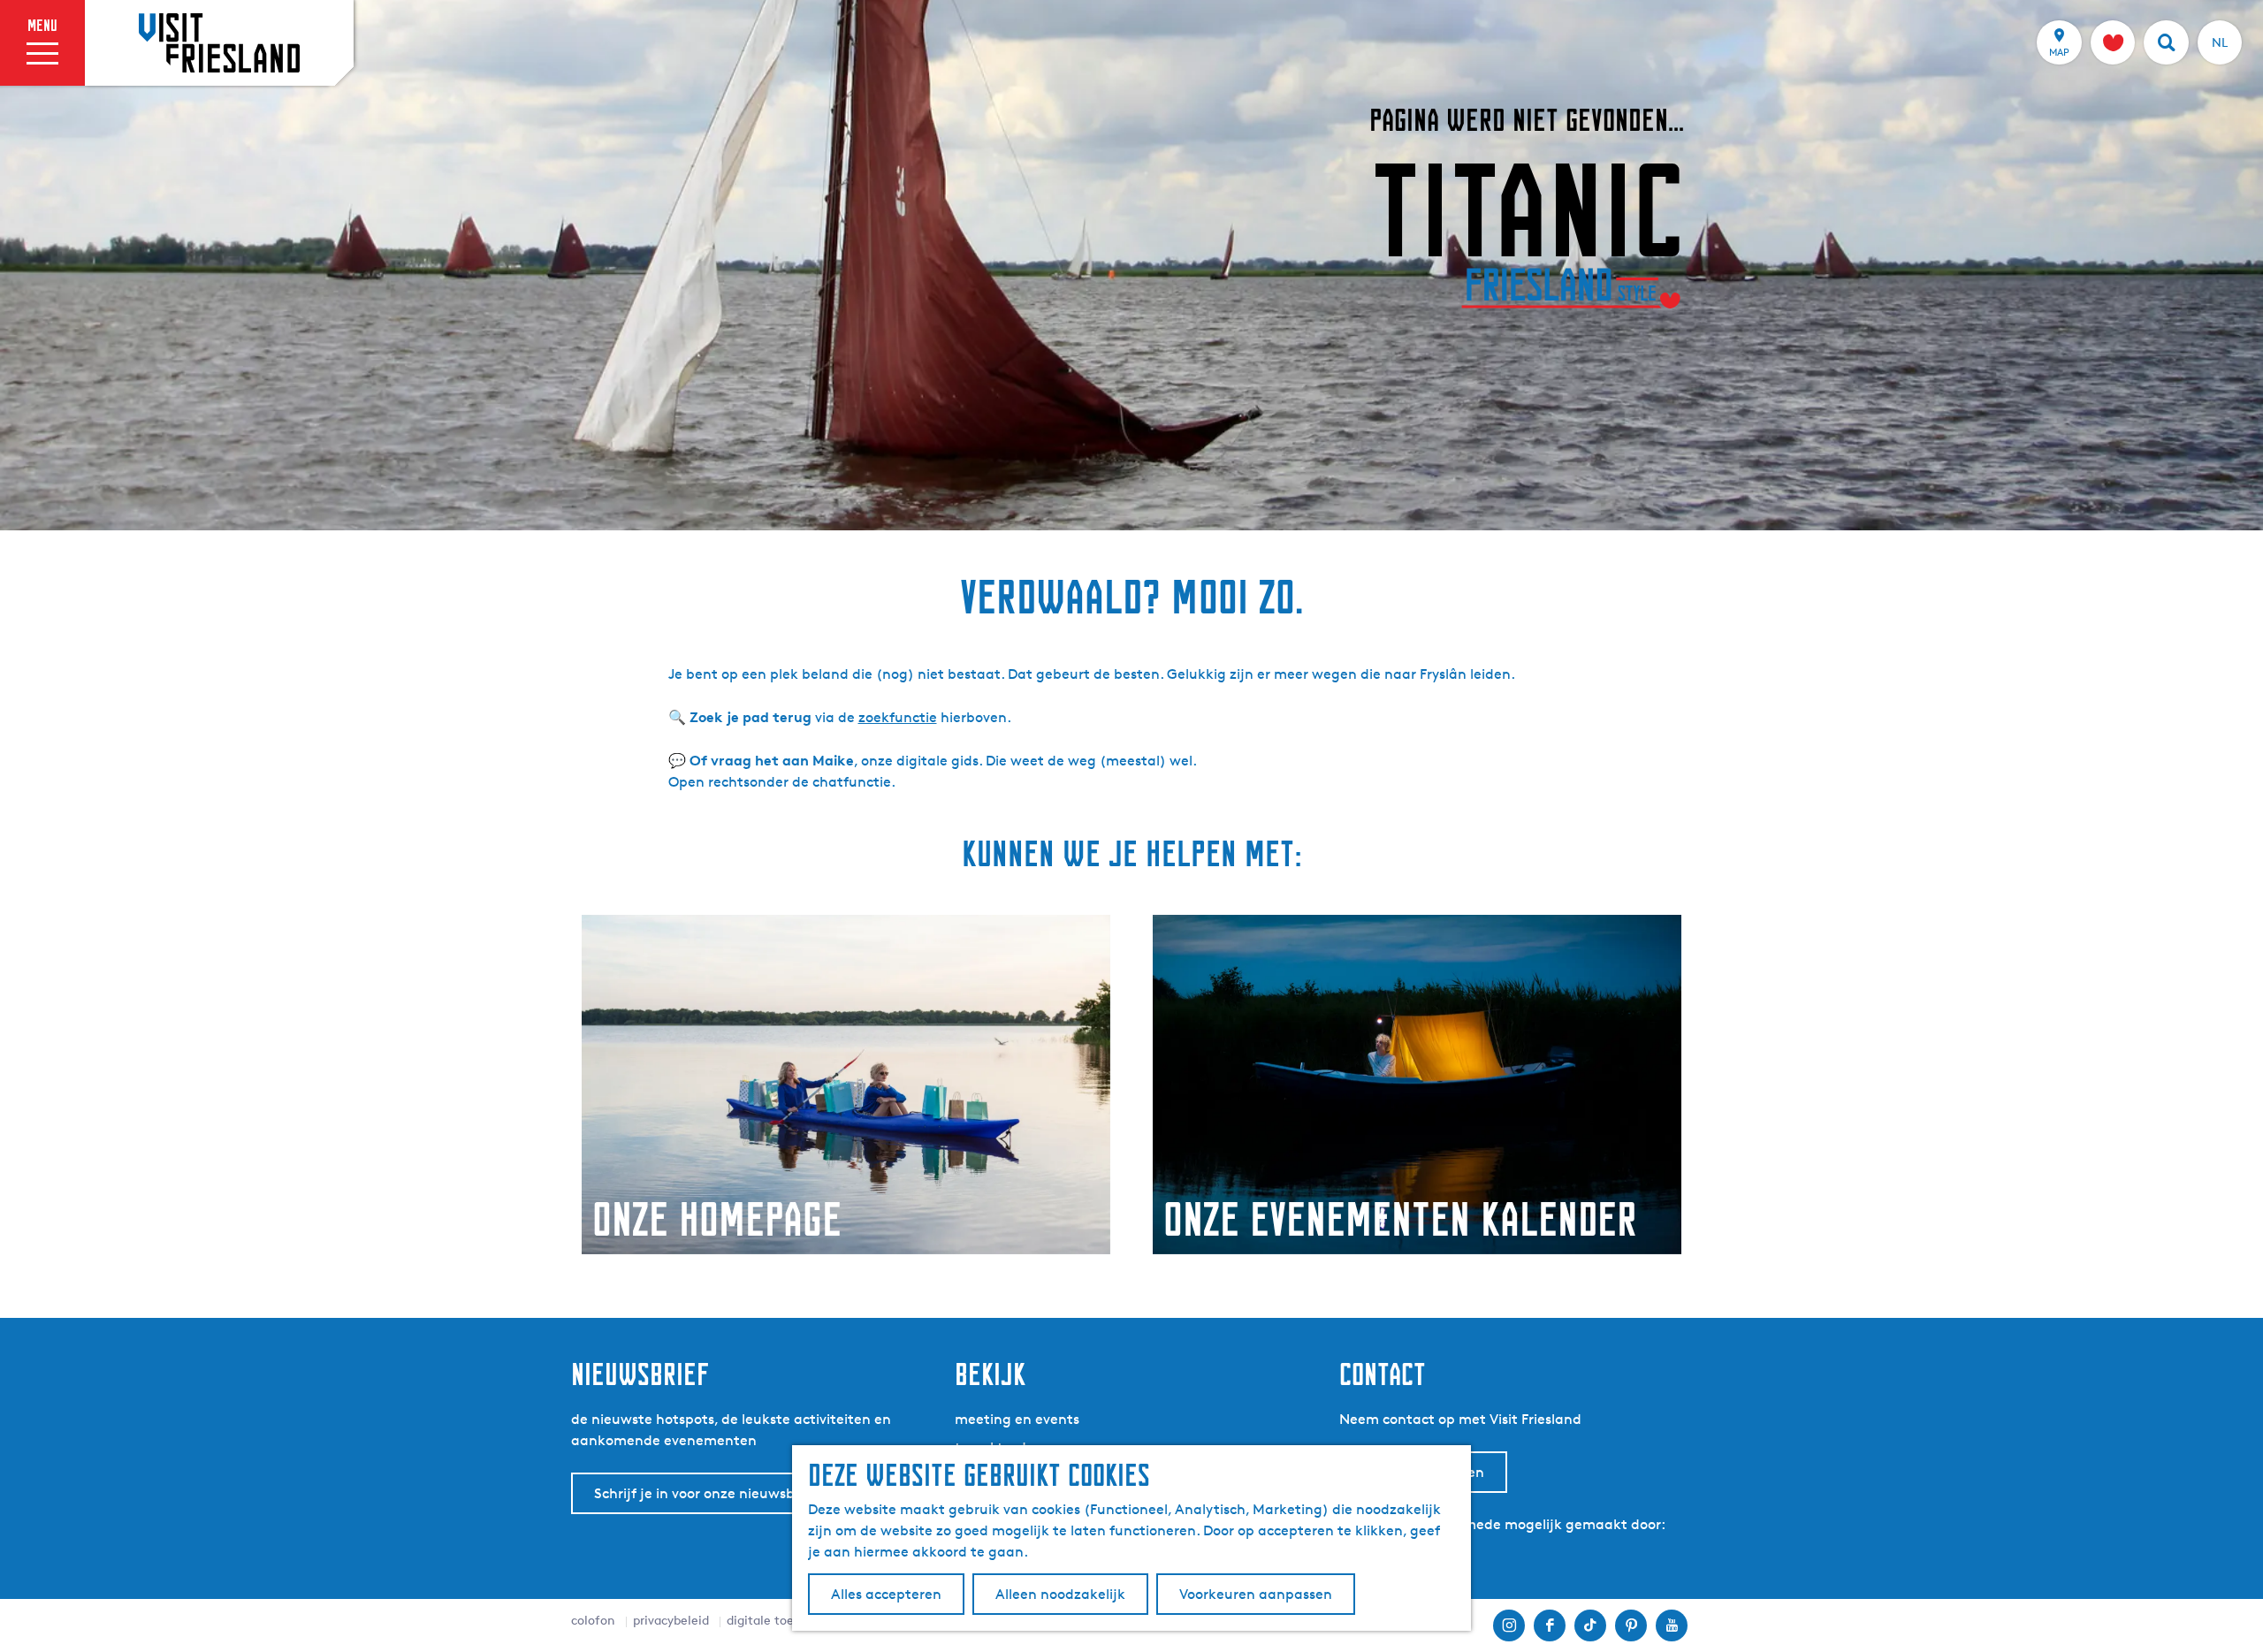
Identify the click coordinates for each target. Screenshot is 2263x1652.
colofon (593, 1620)
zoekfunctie (898, 717)
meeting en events (1017, 1419)
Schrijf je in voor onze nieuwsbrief (705, 1493)
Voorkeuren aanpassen (1256, 1594)
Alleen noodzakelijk (1060, 1594)
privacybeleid (671, 1620)
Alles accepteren (886, 1594)
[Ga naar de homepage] (219, 42)
